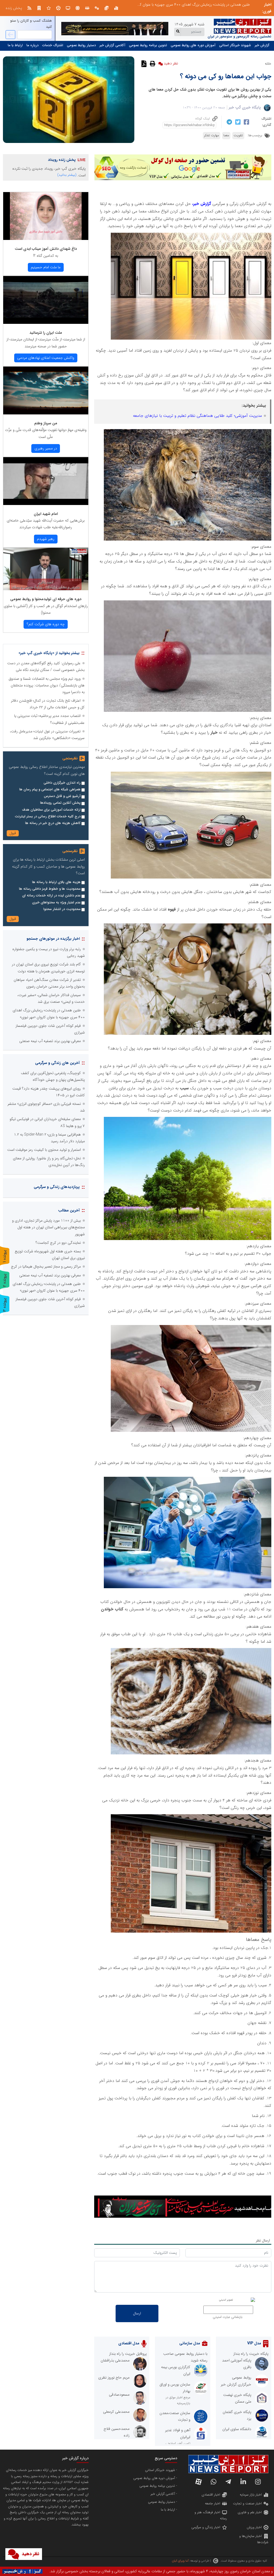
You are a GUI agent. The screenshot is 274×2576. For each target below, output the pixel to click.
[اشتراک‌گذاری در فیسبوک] (246, 122)
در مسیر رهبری (46, 448)
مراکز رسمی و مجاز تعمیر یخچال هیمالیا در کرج (46, 1266)
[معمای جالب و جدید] (188, 604)
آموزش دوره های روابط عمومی (193, 45)
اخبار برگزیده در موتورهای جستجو (53, 939)
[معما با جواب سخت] (188, 927)
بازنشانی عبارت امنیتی (228, 2317)
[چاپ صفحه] (152, 63)
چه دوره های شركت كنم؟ (46, 624)
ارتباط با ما (15, 45)
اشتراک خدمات (53, 45)
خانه (268, 64)
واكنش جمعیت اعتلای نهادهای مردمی (46, 358)
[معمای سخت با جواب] (188, 1120)
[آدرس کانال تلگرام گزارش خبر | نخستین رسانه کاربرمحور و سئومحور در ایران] (228, 2482)
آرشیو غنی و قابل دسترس (62, 796)
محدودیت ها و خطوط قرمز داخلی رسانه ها (50, 889)
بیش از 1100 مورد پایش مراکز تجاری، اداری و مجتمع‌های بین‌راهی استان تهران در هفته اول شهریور (48, 1227)
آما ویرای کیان (180, 2561)
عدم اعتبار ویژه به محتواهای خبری (56, 903)
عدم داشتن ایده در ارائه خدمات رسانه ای (51, 896)
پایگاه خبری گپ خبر (245, 107)
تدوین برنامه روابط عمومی (148, 45)
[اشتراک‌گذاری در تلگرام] (229, 122)
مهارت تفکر (212, 135)
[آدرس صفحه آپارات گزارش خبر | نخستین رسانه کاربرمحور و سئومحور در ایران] (199, 2482)
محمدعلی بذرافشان (115, 2360)
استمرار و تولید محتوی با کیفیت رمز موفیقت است (44, 1150)
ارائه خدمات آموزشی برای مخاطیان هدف (51, 810)
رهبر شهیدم (46, 539)
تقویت (238, 135)
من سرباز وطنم (46, 423)
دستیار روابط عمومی (81, 45)
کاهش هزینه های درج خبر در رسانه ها (53, 823)
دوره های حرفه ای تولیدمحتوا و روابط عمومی (46, 599)
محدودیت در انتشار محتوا (62, 909)
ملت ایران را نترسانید (46, 333)
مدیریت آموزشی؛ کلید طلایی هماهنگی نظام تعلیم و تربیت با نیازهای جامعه (197, 416)
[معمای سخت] (191, 1328)
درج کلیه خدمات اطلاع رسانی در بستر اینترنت (48, 817)
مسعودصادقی (119, 2395)
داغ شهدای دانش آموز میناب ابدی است (46, 249)
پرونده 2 (5, 1280)
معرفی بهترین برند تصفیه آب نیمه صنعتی (219, 5)
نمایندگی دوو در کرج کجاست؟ (58, 1243)
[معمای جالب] (188, 433)
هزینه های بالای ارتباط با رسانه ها (56, 882)
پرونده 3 (5, 1305)
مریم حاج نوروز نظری (114, 2377)
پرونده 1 (5, 1256)
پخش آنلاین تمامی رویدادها (60, 803)
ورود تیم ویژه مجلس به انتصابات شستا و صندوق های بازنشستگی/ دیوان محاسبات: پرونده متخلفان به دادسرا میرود (47, 685)
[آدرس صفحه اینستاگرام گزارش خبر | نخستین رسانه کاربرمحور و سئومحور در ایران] (258, 2482)
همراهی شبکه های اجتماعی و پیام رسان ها (50, 790)
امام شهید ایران (46, 514)
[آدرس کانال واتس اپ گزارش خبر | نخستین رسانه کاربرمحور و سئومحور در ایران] (214, 2482)
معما (226, 135)
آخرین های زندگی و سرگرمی (57, 1063)
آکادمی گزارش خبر (112, 45)
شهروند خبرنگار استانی (235, 45)
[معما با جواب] (191, 775)
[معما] (191, 236)
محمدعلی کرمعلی (116, 2412)
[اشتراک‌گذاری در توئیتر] (237, 122)
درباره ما (33, 45)
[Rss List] (29, 8)
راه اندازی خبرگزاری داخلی (62, 783)
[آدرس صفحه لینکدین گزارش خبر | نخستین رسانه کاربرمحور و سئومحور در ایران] (243, 2482)
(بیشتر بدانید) (67, 175)
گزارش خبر (262, 45)
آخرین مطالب (69, 1210)
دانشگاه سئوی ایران (237, 2429)
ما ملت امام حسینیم (46, 267)
